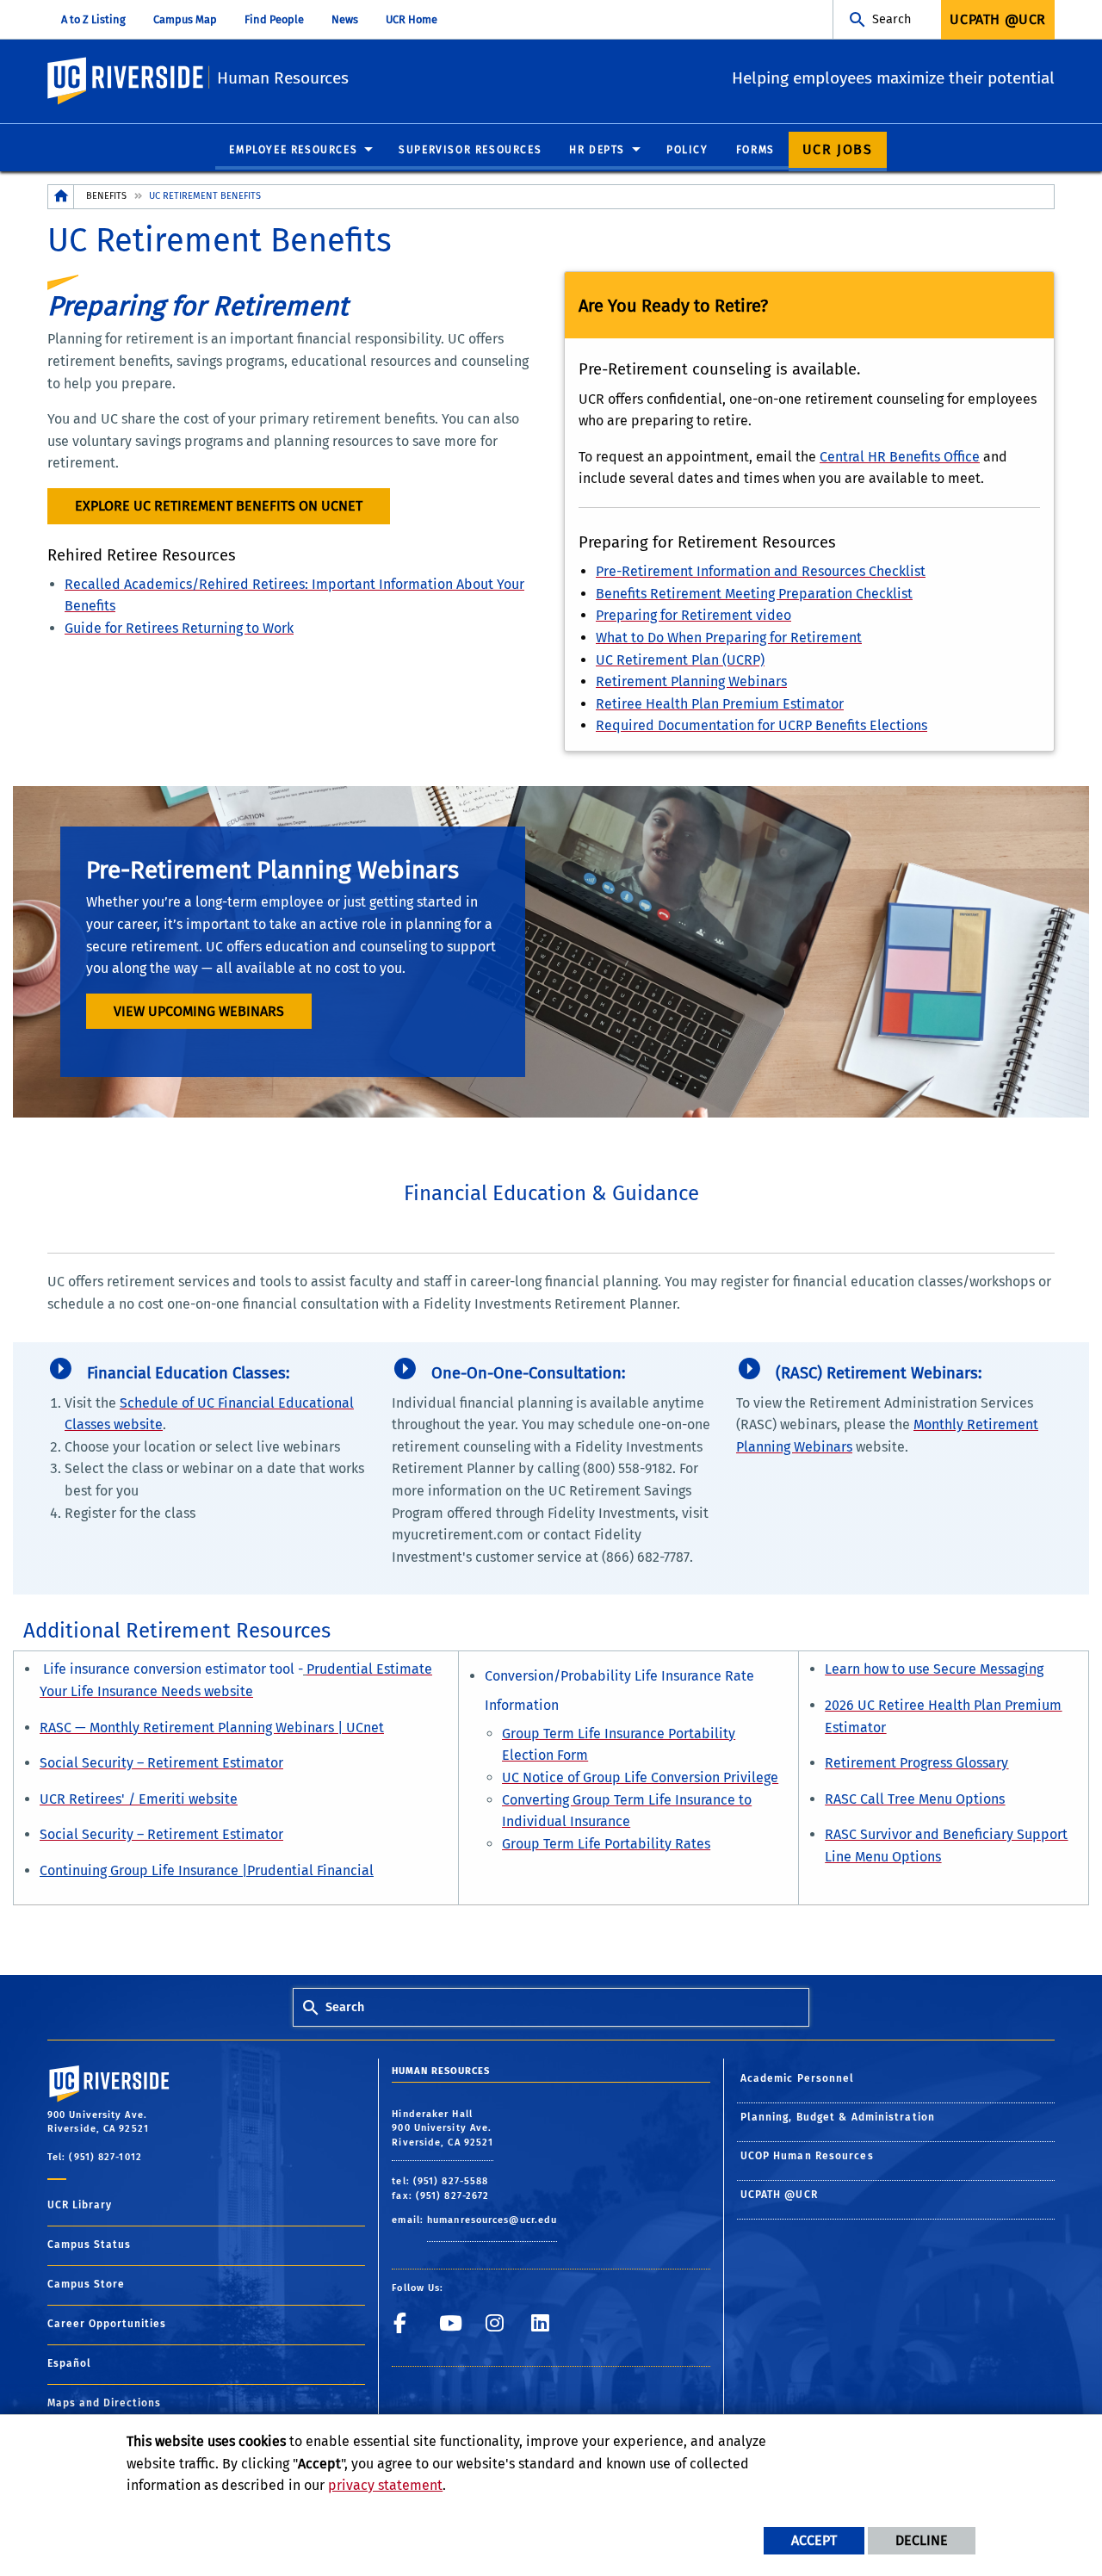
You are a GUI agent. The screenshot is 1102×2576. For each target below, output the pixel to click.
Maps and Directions (104, 2403)
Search (892, 19)
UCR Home (412, 19)
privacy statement (385, 2485)
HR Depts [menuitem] (597, 150)
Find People (274, 19)
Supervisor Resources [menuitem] (470, 150)
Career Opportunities (107, 2324)
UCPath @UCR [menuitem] (998, 19)
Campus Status (89, 2245)
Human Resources (283, 78)
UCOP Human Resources (807, 2156)
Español (69, 2363)
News (345, 19)
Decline (922, 2540)
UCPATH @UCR (779, 2195)
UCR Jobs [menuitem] (838, 149)
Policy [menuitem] (687, 150)
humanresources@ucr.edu (492, 2220)
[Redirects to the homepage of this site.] (61, 197)
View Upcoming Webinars (199, 1011)
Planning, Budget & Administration (838, 2117)
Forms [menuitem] (755, 150)
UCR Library (80, 2205)
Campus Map (185, 19)
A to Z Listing (93, 19)
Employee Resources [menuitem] (293, 150)
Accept (814, 2540)
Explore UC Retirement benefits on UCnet (219, 506)
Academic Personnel (798, 2078)
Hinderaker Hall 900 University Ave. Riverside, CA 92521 (443, 2128)
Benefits (106, 196)
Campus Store (86, 2284)
